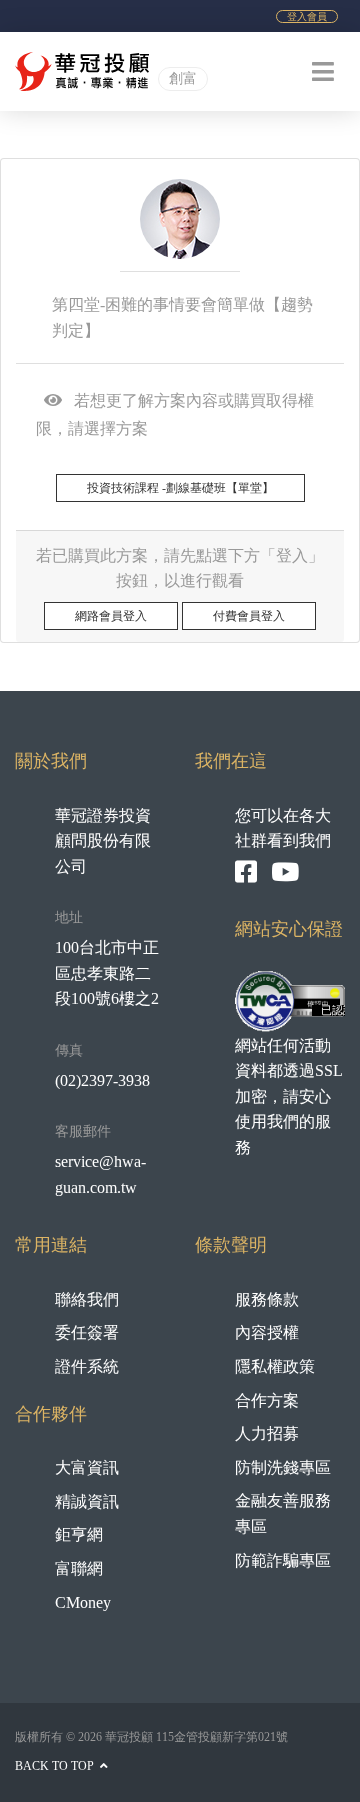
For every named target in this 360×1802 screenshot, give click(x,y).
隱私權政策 (275, 1366)
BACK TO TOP (56, 1766)
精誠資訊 (87, 1501)
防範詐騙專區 (283, 1560)
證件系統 (87, 1366)
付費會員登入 (249, 616)
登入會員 (307, 16)
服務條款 (267, 1299)
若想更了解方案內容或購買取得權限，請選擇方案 (175, 414)
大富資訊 (87, 1467)
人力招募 (267, 1433)
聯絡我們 (87, 1299)
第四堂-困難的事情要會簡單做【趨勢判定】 (182, 317)
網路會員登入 (111, 616)
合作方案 (267, 1400)
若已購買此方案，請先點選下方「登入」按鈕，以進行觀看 (180, 568)
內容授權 (267, 1332)
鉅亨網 (79, 1534)
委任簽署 (87, 1332)
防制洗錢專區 (283, 1467)
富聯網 (79, 1568)
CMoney (83, 1602)
